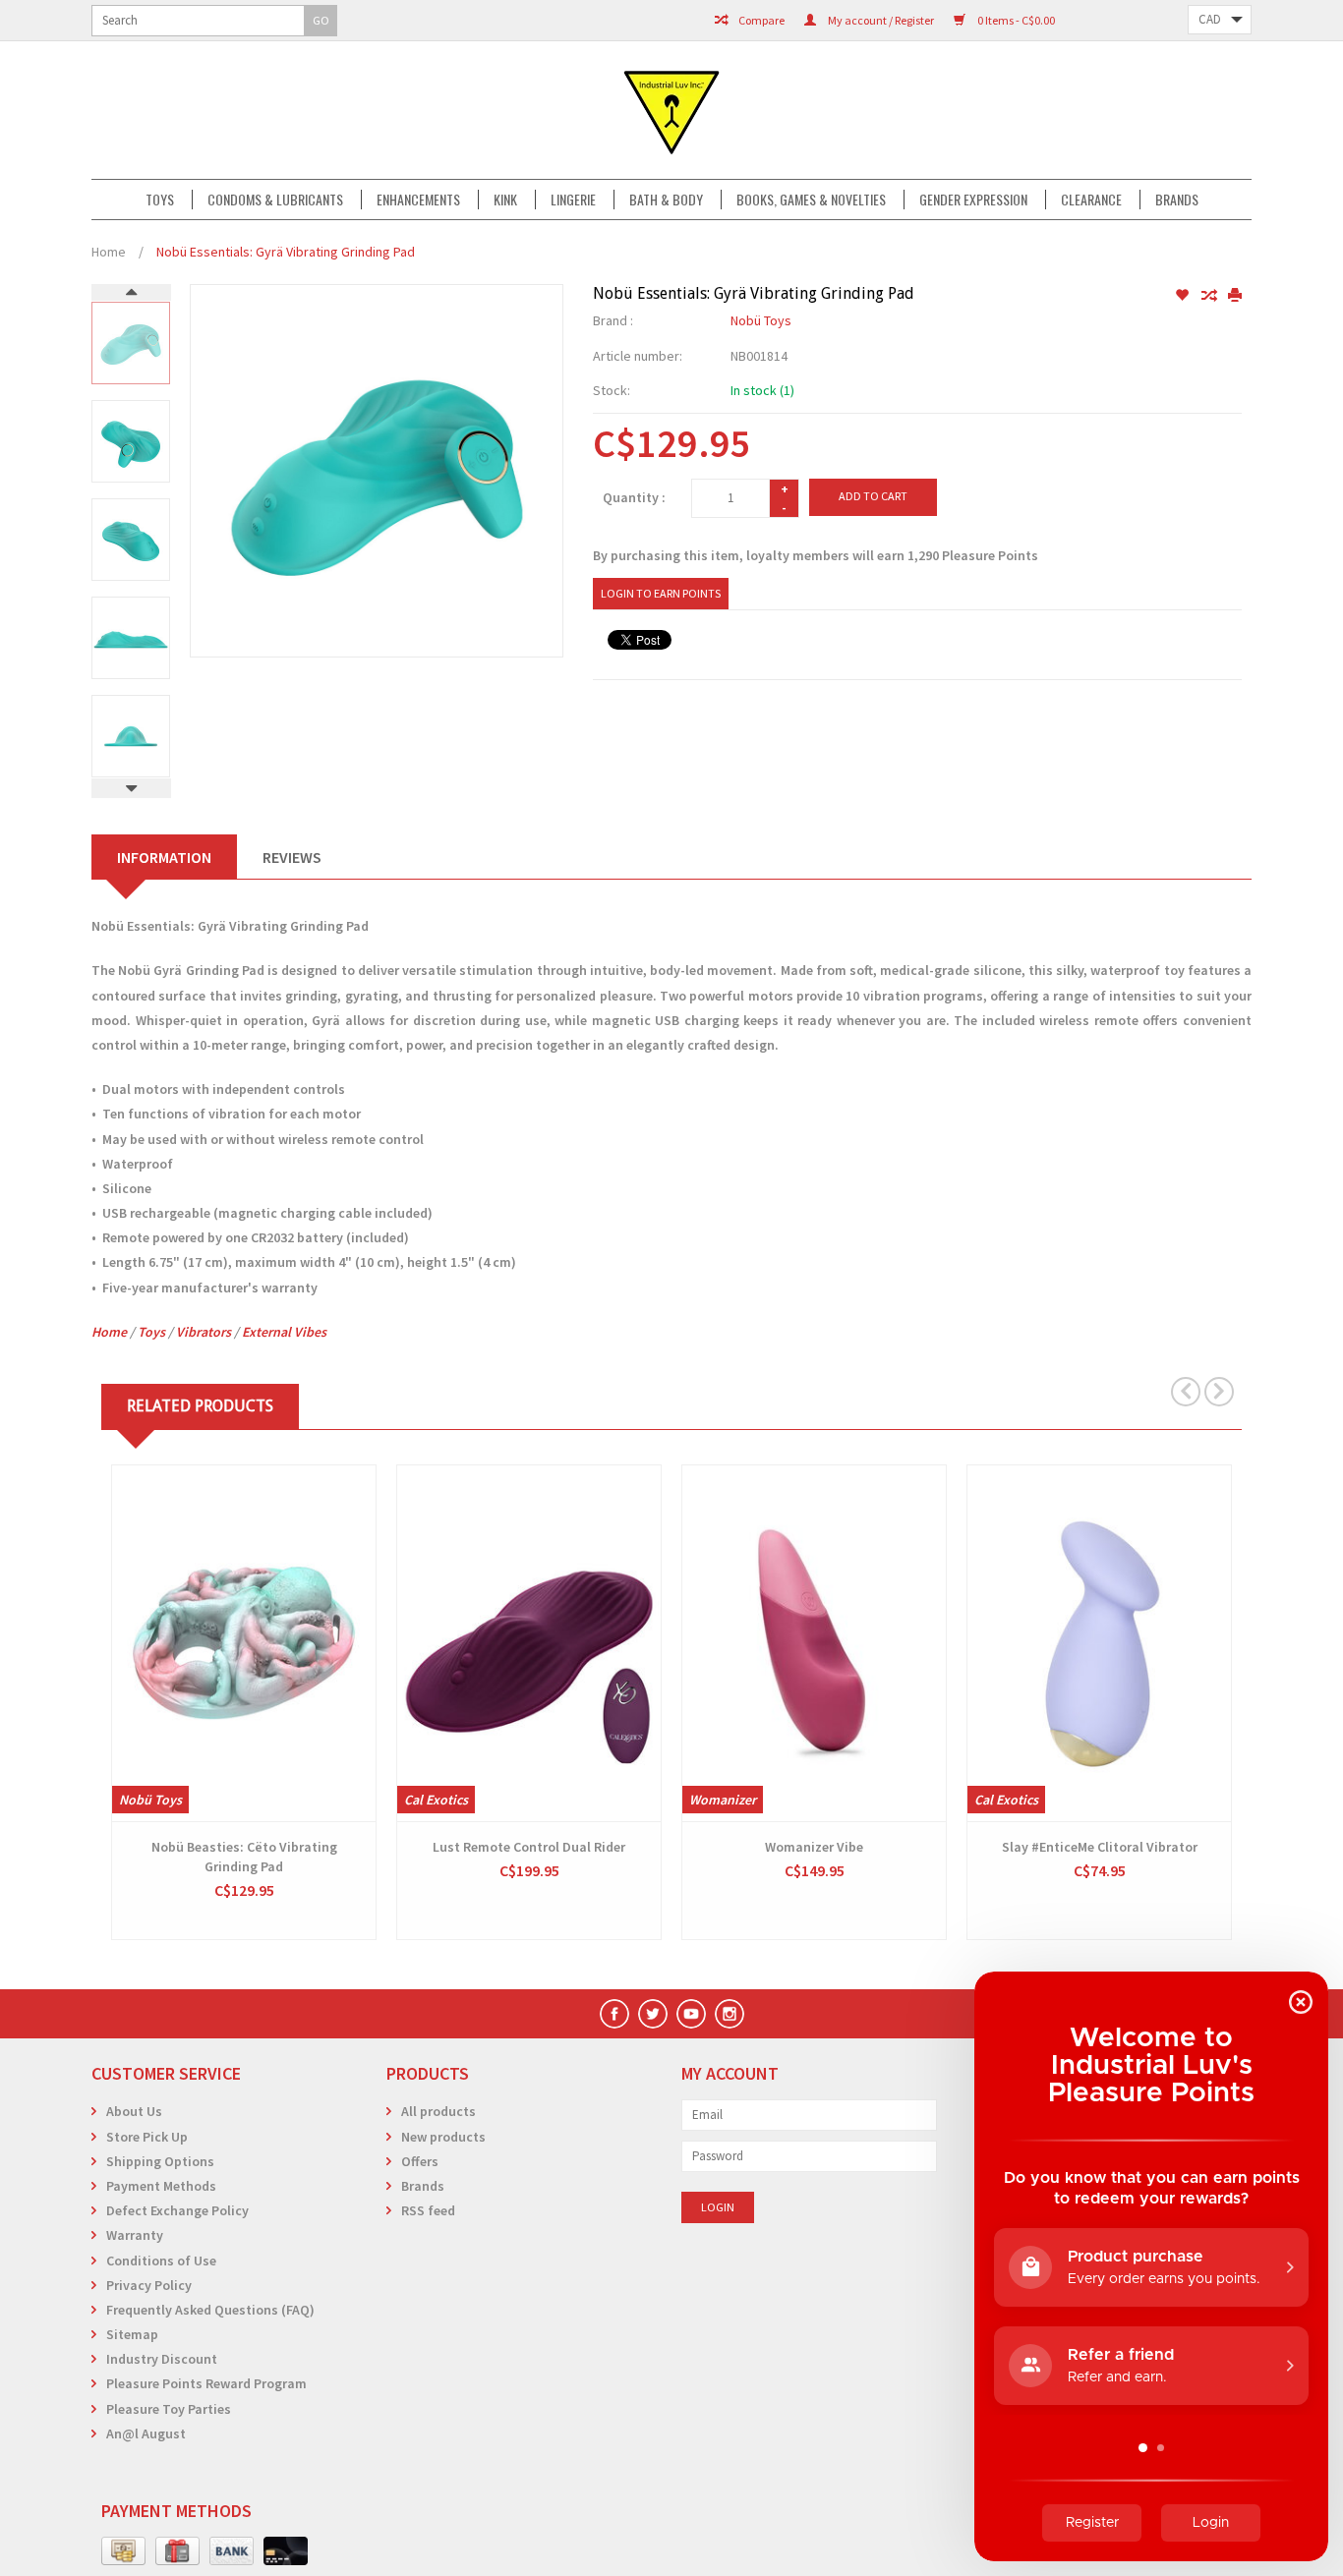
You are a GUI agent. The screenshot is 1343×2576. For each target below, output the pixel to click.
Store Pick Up (147, 2137)
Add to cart (873, 496)
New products (443, 2137)
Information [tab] (164, 857)
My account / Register (880, 20)
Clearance (1091, 200)
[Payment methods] (123, 2551)
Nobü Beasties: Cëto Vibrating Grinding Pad (244, 1857)
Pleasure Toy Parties (169, 2409)
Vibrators (204, 1332)
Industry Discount (162, 2359)
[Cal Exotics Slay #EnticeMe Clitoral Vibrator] (1099, 1643)
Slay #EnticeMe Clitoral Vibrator (1100, 1847)
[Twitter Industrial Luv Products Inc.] (653, 2014)
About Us (134, 2111)
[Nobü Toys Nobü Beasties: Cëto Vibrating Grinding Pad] (244, 1643)
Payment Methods (161, 2186)
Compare (760, 20)
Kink (505, 200)
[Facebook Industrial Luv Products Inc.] (614, 2014)
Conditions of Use (161, 2261)
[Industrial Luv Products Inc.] (671, 110)
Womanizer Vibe (814, 1847)
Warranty (135, 2235)
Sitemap (132, 2334)
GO (321, 20)
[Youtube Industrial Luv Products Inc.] (691, 2014)
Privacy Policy (149, 2285)
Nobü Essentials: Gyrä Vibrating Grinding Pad (286, 252)
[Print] (1235, 296)
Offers (420, 2161)
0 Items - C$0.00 (1015, 20)
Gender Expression (973, 200)
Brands (1177, 200)
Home (109, 252)
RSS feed (428, 2210)
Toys (160, 200)
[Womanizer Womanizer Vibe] (814, 1643)
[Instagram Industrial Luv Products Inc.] (730, 2014)
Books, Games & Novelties (811, 200)
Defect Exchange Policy (177, 2210)
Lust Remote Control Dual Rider (529, 1847)
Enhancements (418, 200)
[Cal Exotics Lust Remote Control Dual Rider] (529, 1643)
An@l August (146, 2433)
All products (438, 2111)
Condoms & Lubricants (275, 200)
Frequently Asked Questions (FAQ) (210, 2310)
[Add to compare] (1210, 296)
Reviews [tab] (292, 857)
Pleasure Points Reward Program (206, 2383)
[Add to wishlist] (1183, 296)
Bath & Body (666, 200)
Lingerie (573, 200)
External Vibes (284, 1332)
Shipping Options (160, 2161)
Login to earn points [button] (661, 593)
